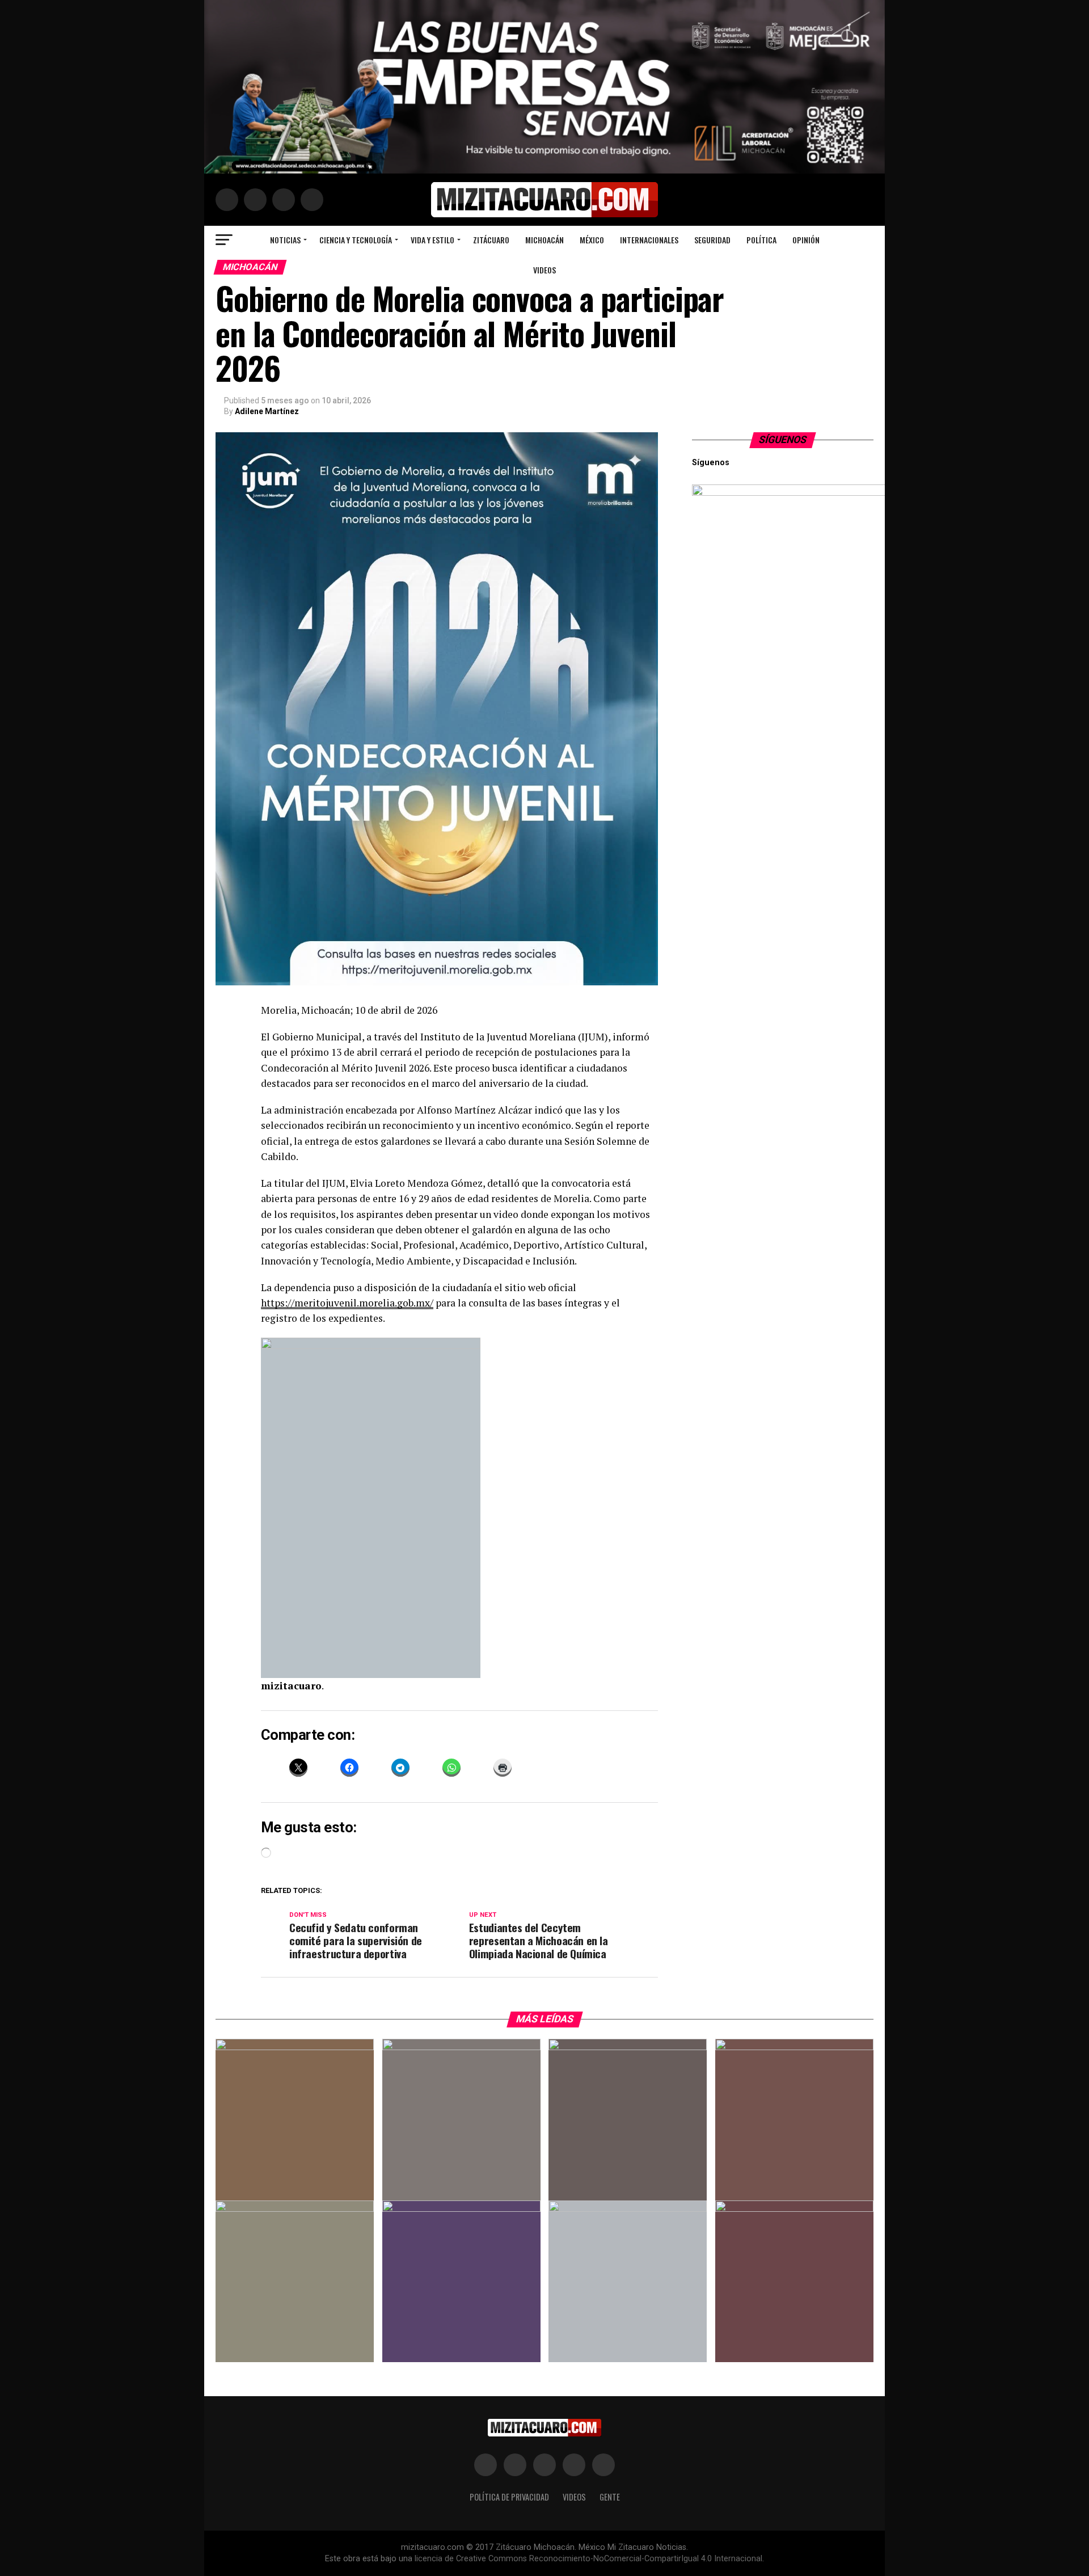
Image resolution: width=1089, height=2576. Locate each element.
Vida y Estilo (432, 240)
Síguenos (783, 440)
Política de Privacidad (509, 2497)
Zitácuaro (491, 240)
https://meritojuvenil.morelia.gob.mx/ (347, 1303)
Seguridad (712, 240)
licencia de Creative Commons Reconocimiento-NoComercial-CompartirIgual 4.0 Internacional (588, 2559)
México (592, 240)
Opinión (806, 240)
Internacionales (649, 240)
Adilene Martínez (267, 411)
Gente (610, 2497)
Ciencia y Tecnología (356, 240)
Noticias (285, 240)
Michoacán (544, 240)
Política (761, 240)
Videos (544, 270)
